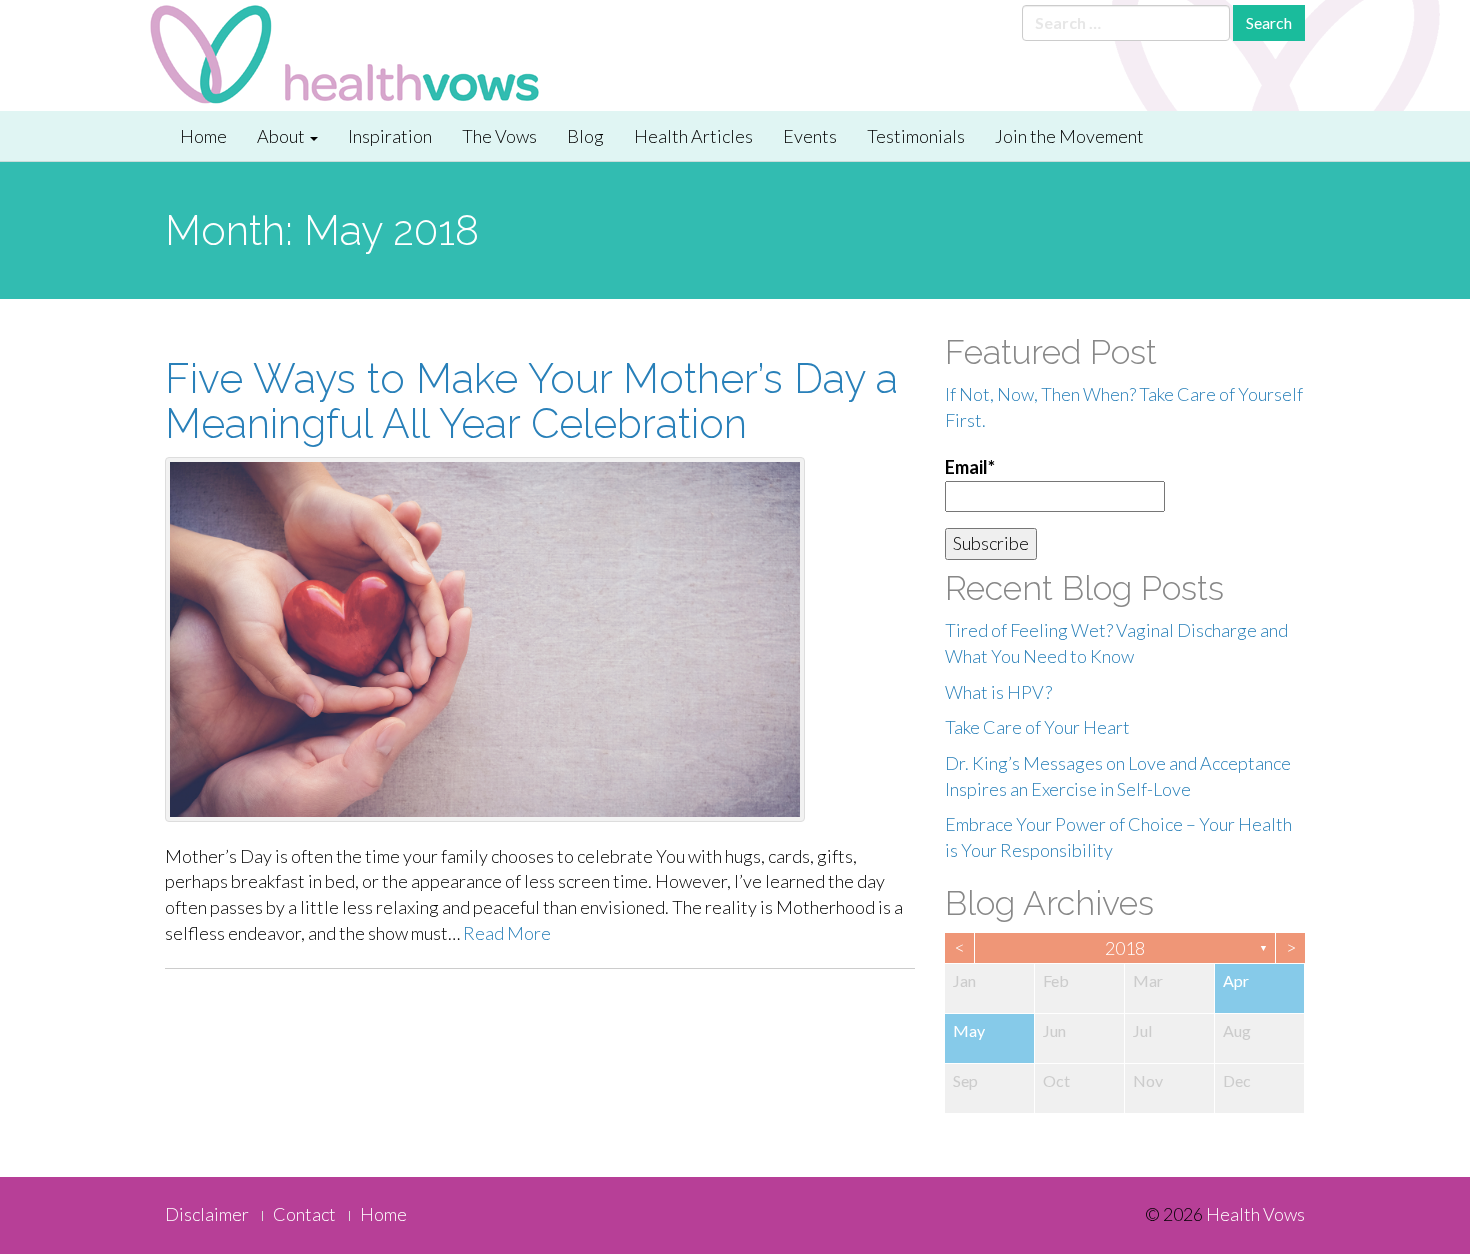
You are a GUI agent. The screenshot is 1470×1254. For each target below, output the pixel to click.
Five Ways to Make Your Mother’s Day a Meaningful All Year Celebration (531, 401)
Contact (304, 1214)
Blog (585, 136)
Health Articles (693, 136)
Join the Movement (1069, 136)
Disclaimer (207, 1214)
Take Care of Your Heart (1037, 727)
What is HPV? (998, 692)
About (282, 136)
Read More (507, 933)
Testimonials (916, 136)
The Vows (499, 136)
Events (810, 136)
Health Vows (1255, 1214)
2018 (1125, 948)
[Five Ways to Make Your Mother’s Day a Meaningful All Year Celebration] (540, 639)
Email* (970, 467)
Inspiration (390, 136)
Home (203, 136)
